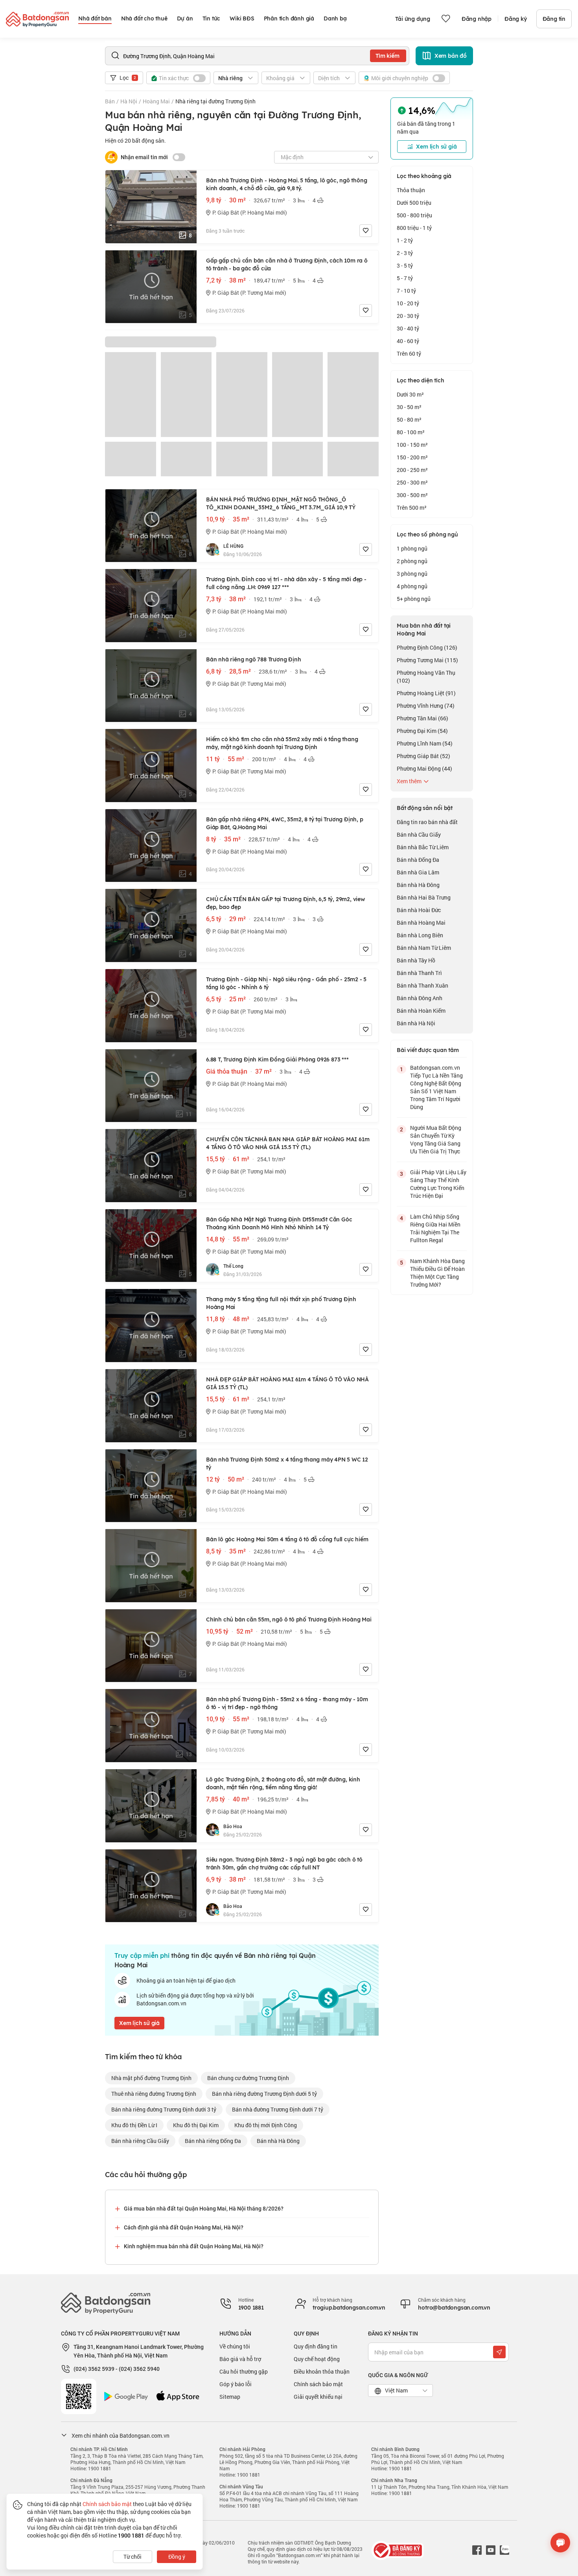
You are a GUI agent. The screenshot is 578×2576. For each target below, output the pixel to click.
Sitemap (230, 2397)
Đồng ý (177, 2557)
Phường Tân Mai (422, 718)
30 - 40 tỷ (408, 328)
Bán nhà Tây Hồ (416, 960)
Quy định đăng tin (316, 2346)
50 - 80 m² (409, 420)
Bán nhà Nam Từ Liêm (424, 948)
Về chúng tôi (235, 2346)
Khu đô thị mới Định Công (266, 2125)
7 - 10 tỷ (406, 291)
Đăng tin (554, 19)
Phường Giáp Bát (423, 756)
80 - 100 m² (411, 432)
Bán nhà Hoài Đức (419, 910)
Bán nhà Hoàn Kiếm (421, 1011)
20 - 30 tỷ (408, 316)
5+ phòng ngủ (414, 599)
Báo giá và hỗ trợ (240, 2359)
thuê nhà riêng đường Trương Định (154, 2094)
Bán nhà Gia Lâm (418, 872)
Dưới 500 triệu (414, 203)
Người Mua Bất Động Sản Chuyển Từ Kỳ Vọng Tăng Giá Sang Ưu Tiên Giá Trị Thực (436, 1139)
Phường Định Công (427, 647)
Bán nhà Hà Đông (418, 885)
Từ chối (133, 2557)
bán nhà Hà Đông (278, 2141)
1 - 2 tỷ (405, 240)
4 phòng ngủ (412, 586)
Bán (110, 101)
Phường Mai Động (424, 768)
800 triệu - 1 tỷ (414, 228)
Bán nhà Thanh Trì (419, 973)
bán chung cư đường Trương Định (248, 2078)
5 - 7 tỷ (405, 278)
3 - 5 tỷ (405, 265)
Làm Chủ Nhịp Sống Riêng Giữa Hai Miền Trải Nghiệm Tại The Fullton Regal (435, 1228)
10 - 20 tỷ (408, 303)
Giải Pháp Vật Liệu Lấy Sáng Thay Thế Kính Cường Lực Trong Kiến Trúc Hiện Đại (438, 1184)
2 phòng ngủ (412, 561)
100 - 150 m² (412, 445)
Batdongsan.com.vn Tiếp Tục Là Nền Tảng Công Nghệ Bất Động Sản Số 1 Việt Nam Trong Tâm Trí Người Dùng (436, 1087)
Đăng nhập (477, 19)
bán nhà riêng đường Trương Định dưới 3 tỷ (164, 2109)
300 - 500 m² (412, 495)
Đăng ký (516, 19)
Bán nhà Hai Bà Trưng (424, 897)
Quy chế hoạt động (317, 2359)
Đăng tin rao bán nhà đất (427, 822)
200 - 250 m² (412, 470)
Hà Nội (129, 101)
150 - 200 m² (412, 457)
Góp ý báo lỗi (236, 2384)
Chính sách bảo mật (318, 2384)
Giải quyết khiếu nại (318, 2397)
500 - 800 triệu (414, 215)
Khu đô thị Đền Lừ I (134, 2125)
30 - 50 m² (409, 407)
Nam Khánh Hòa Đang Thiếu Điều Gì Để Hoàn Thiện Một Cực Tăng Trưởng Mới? (437, 1273)
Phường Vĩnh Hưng (426, 706)
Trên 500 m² (412, 508)
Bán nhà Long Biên (420, 935)
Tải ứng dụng (413, 19)
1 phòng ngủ (412, 548)
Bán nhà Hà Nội (416, 1023)
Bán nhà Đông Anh (420, 998)
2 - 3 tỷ (405, 253)
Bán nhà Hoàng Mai (421, 923)
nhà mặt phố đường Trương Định (151, 2078)
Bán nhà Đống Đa (418, 860)
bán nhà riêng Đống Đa (213, 2141)
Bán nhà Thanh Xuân (422, 985)
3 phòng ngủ (412, 574)
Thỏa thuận (411, 190)
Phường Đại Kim (422, 731)
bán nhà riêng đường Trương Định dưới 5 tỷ (264, 2094)
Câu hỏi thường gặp (244, 2371)
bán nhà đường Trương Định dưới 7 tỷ (278, 2109)
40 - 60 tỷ (408, 341)
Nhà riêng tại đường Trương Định (215, 101)
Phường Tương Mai (427, 660)
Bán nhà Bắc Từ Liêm (423, 847)
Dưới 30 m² (410, 394)
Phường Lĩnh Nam (425, 743)
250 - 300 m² (412, 482)
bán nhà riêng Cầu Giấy (140, 2141)
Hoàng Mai (156, 101)
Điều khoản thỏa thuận (322, 2371)
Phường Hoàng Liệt (426, 693)
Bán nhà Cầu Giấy (419, 834)
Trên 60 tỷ (409, 353)
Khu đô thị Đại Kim (196, 2125)
